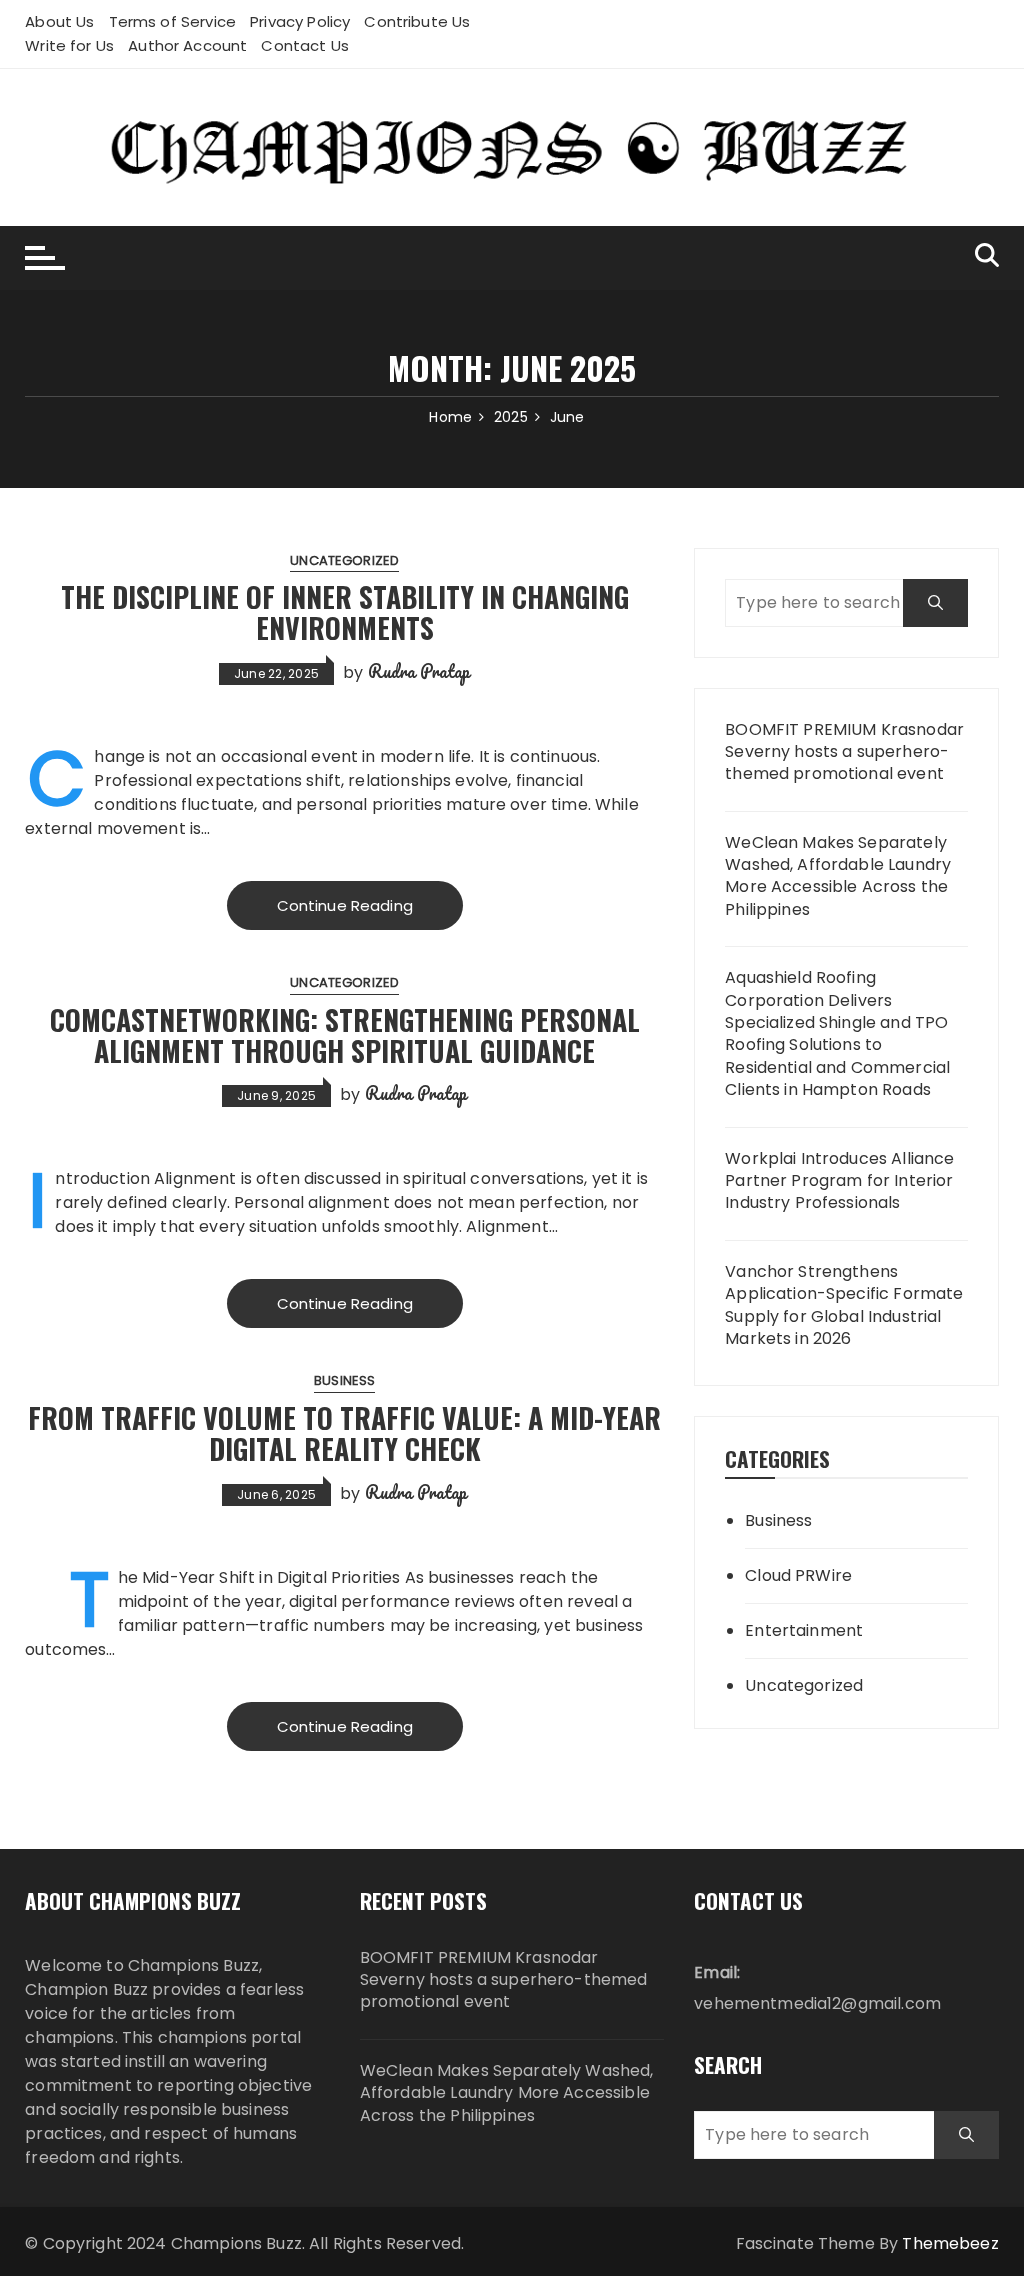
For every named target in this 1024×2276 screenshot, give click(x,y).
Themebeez (950, 2243)
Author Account (187, 45)
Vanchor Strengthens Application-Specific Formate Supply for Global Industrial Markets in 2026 (844, 1305)
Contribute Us (417, 21)
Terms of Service (172, 21)
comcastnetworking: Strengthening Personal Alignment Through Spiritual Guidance (345, 1035)
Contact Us (305, 45)
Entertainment (804, 1630)
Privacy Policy (300, 21)
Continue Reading (345, 905)
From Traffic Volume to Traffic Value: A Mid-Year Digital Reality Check (344, 1433)
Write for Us (69, 45)
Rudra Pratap (419, 671)
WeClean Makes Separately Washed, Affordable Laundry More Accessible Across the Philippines (838, 876)
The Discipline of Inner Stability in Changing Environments (345, 612)
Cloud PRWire (798, 1575)
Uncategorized (344, 560)
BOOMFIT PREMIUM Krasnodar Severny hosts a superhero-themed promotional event (844, 752)
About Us (59, 21)
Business (344, 1380)
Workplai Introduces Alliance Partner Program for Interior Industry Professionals (839, 1181)
